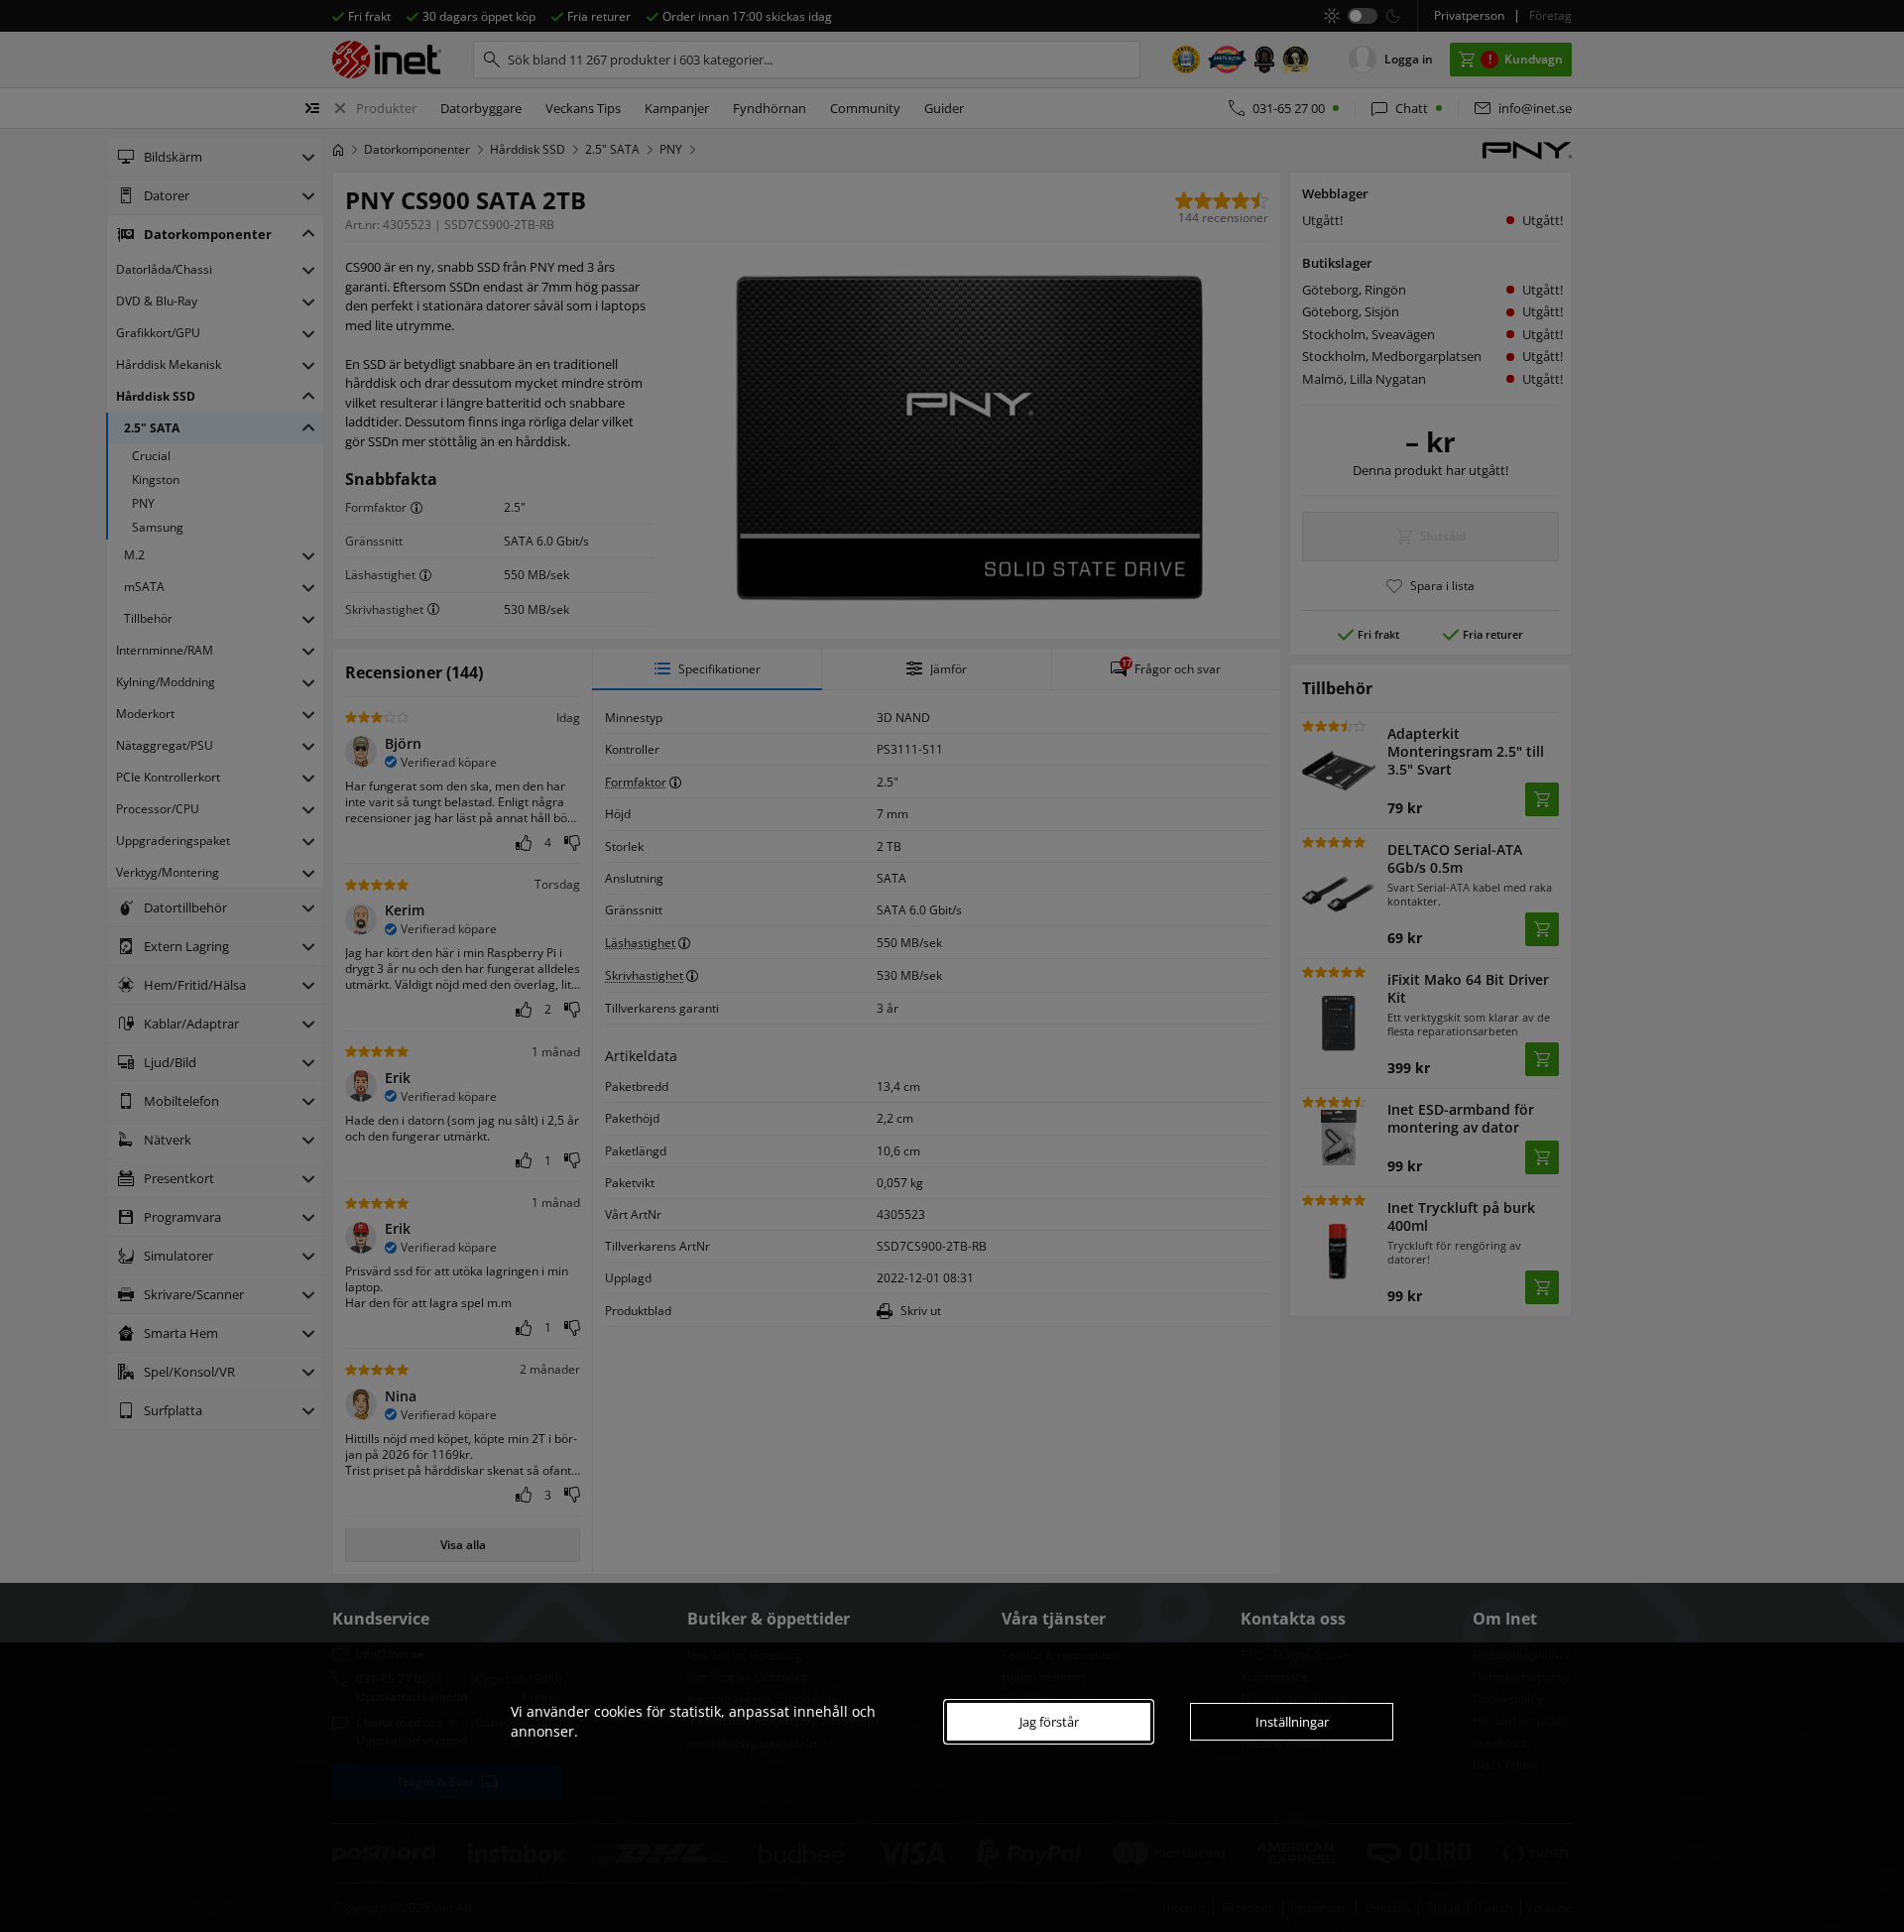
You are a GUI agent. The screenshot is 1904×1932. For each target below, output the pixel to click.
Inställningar (1292, 1722)
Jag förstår (1049, 1722)
